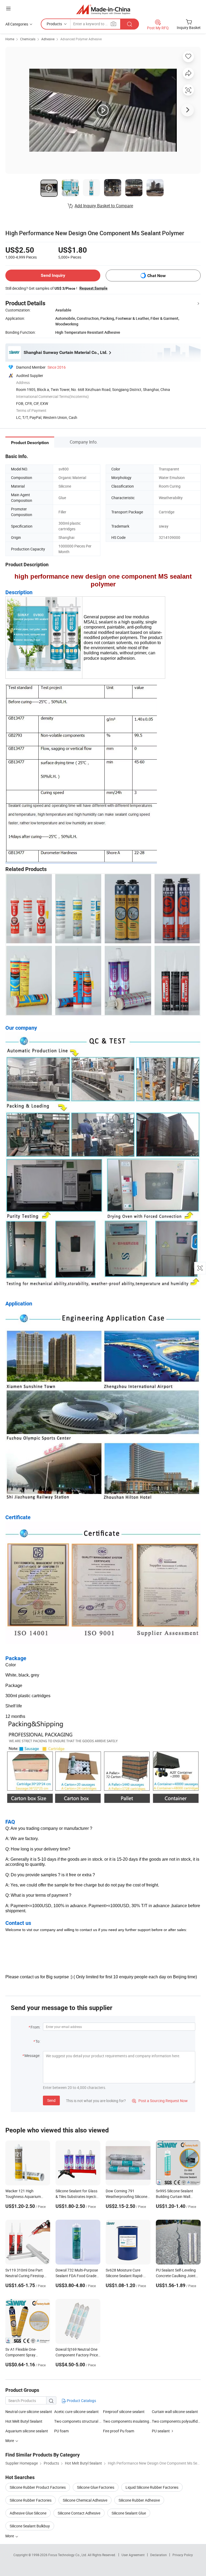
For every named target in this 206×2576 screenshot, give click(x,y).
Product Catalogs (81, 2401)
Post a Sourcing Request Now (160, 2101)
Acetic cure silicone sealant (76, 2412)
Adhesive (48, 39)
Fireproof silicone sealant (124, 2412)
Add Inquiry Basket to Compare (104, 206)
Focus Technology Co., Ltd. (68, 2555)
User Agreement (133, 2555)
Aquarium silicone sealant (27, 2431)
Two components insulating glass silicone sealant (127, 2421)
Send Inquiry (53, 275)
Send (51, 2100)
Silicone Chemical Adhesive (85, 2500)
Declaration (159, 2555)
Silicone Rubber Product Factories (38, 2487)
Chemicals (28, 39)
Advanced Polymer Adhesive (81, 39)
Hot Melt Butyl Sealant (24, 2421)
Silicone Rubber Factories (31, 2500)
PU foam (61, 2431)
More (10, 2536)
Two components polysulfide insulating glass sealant (176, 2421)
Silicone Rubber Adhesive (139, 2500)
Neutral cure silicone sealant (29, 2412)
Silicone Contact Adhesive (79, 2513)
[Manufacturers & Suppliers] (103, 9)
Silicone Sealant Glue (129, 2513)
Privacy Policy (183, 2555)
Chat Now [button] (157, 276)
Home (10, 39)
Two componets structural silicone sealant (79, 2421)
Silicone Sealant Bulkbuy (30, 2526)
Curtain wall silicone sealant (175, 2412)
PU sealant (161, 2431)
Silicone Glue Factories (96, 2487)
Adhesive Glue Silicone (28, 2513)
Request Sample (93, 288)
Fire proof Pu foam (119, 2431)
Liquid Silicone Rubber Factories (152, 2487)
